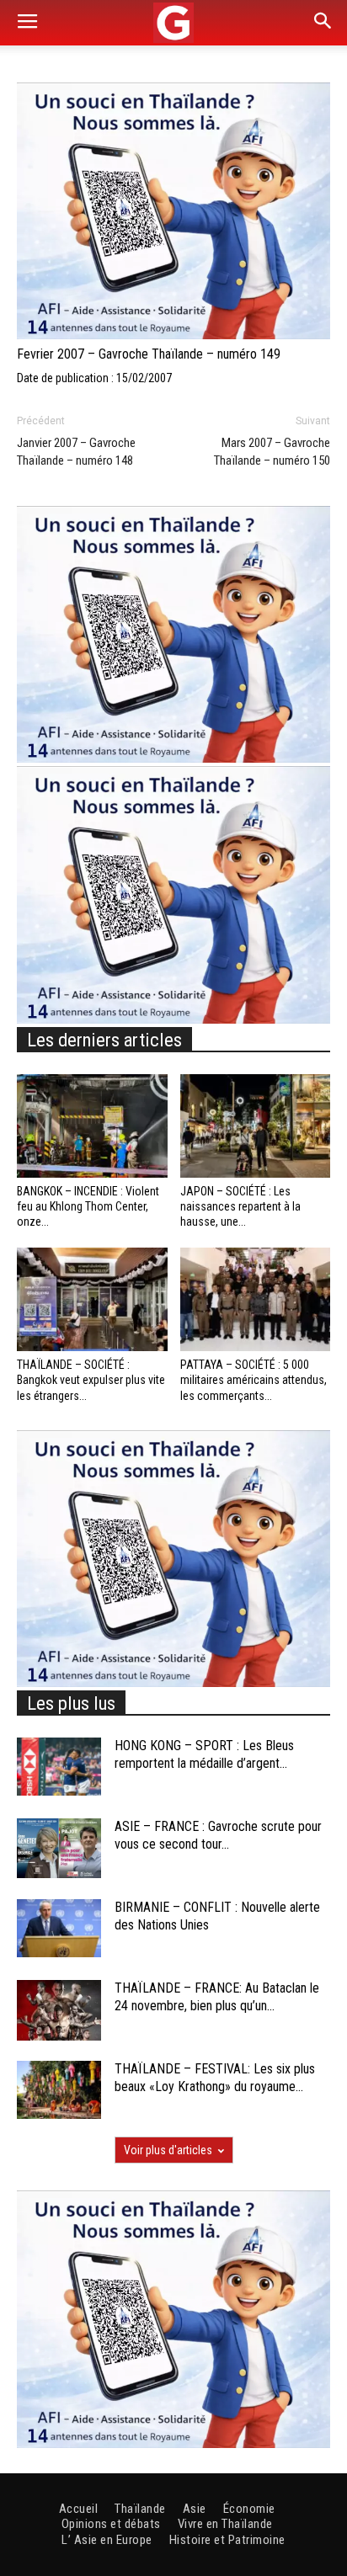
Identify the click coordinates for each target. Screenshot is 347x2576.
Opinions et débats (111, 2524)
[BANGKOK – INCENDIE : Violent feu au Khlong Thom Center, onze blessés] (92, 1126)
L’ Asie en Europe (107, 2540)
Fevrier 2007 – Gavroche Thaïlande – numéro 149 (149, 354)
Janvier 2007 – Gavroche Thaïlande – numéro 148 (76, 452)
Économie (249, 2509)
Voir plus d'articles (168, 2150)
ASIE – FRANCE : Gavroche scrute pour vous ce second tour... (218, 1835)
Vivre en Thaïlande (225, 2524)
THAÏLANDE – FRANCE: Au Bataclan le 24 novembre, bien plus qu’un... (217, 1997)
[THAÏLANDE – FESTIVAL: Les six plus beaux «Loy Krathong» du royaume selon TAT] (59, 2090)
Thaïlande (140, 2509)
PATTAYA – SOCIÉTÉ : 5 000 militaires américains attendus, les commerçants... (254, 1380)
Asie (195, 2509)
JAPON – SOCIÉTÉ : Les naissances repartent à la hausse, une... (240, 1206)
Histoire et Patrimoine (227, 2540)
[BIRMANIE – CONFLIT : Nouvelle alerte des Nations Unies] (59, 1928)
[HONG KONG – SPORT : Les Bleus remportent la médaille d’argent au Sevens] (59, 1767)
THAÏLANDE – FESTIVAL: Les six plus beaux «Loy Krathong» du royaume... (215, 2078)
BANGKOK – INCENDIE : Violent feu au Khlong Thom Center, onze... (88, 1206)
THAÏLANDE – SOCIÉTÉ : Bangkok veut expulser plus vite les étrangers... (91, 1380)
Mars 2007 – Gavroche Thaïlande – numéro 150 (272, 452)
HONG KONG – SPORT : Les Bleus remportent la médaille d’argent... (204, 1754)
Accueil (79, 2509)
